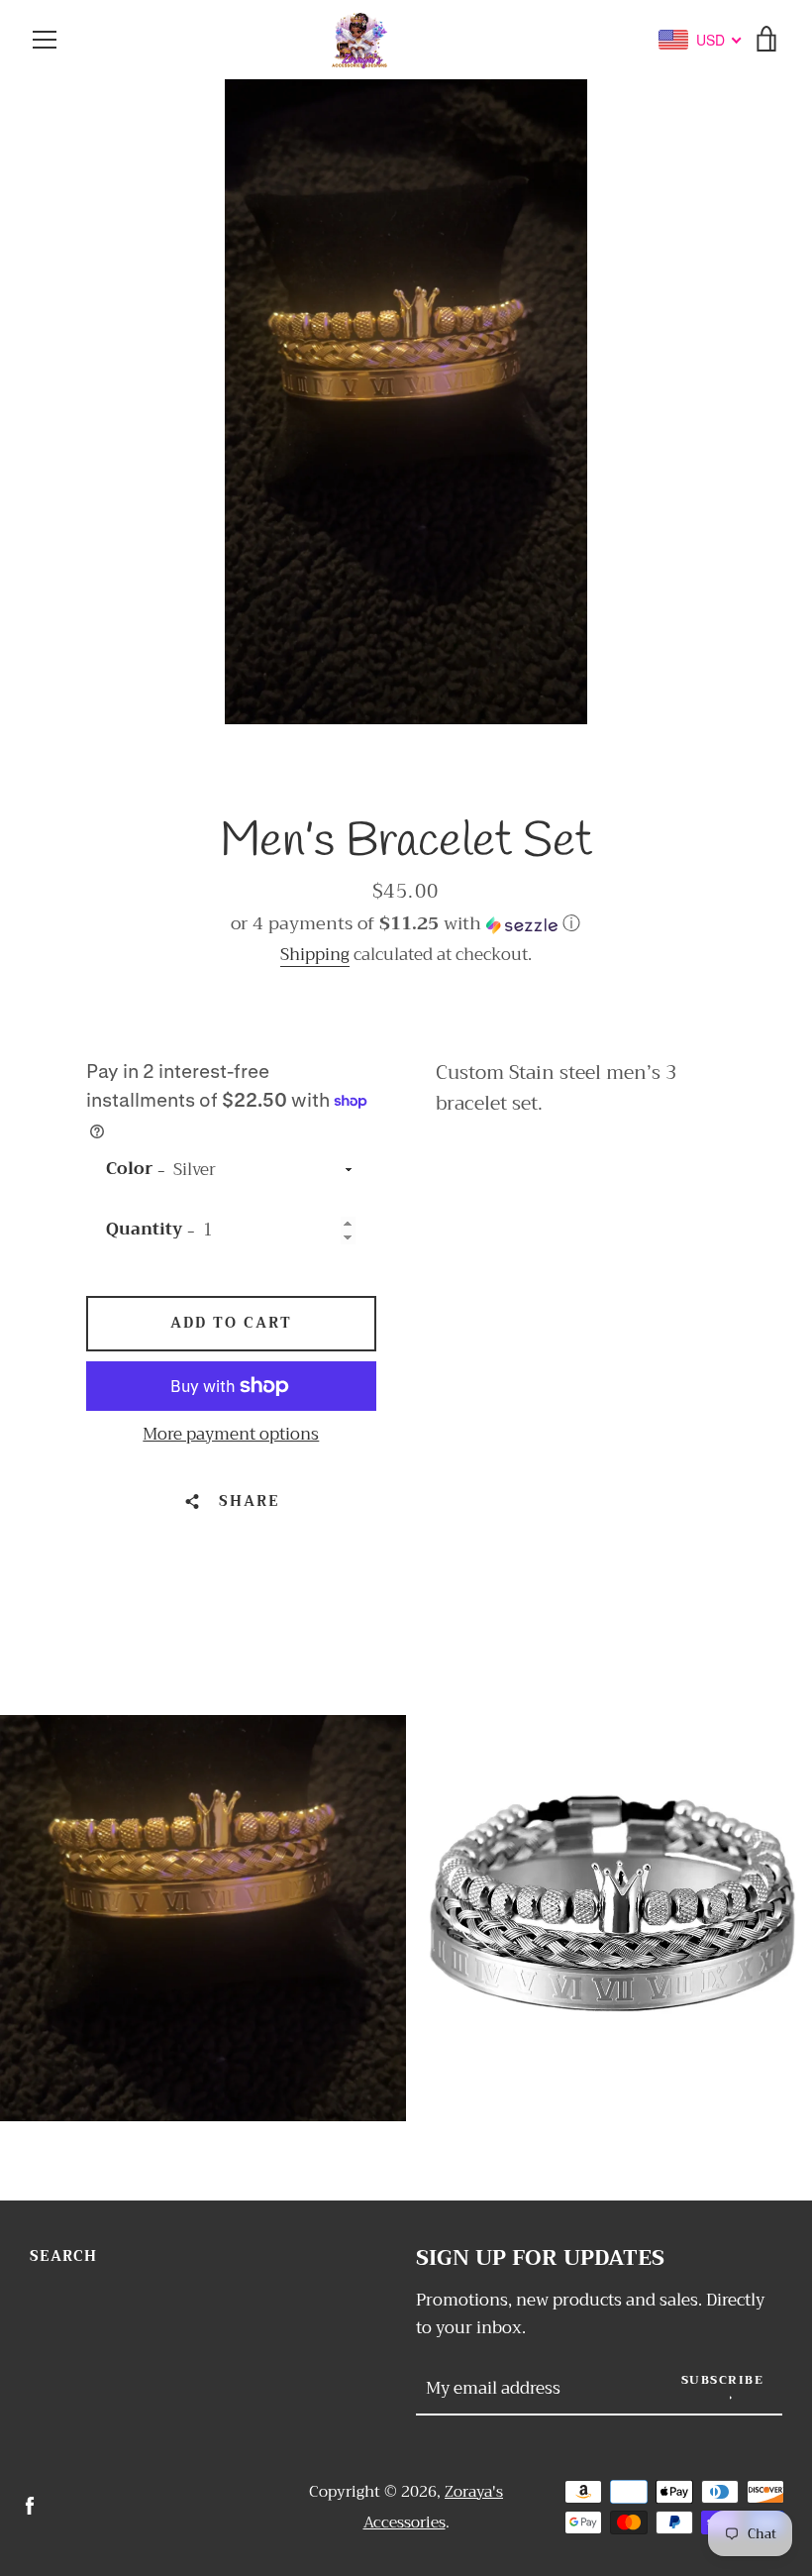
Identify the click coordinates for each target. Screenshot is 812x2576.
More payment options (231, 1435)
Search (63, 2256)
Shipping (315, 955)
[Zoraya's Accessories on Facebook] (30, 2505)
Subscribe (723, 2380)
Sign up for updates (540, 2258)
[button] (406, 923)
